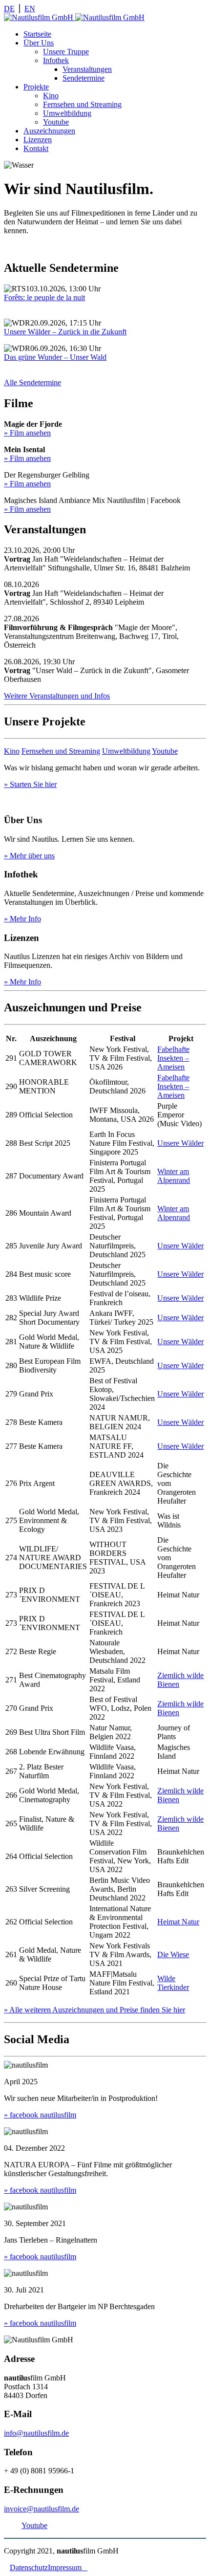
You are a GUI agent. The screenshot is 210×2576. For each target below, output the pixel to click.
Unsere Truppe (66, 52)
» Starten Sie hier (30, 784)
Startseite (37, 34)
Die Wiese (173, 1954)
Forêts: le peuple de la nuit (44, 297)
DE (9, 9)
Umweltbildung (67, 113)
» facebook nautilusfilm (40, 2115)
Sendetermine (84, 78)
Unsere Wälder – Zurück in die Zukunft (65, 332)
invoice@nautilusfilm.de (42, 2509)
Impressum (68, 2567)
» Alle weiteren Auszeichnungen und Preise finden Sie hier (94, 2010)
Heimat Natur (178, 1922)
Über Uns (39, 43)
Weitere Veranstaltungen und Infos (57, 696)
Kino (51, 96)
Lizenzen (38, 140)
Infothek (56, 60)
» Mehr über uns (29, 856)
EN (30, 9)
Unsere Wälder (180, 1143)
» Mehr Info (22, 919)
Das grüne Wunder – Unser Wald (55, 357)
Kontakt (36, 148)
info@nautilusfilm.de (36, 2433)
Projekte (36, 87)
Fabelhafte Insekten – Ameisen (173, 1058)
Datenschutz (29, 2567)
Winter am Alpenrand (174, 1176)
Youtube (56, 122)
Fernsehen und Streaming (82, 104)
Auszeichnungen (49, 131)
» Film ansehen (27, 433)
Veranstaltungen (87, 69)
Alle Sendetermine (32, 382)
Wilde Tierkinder (173, 1983)
